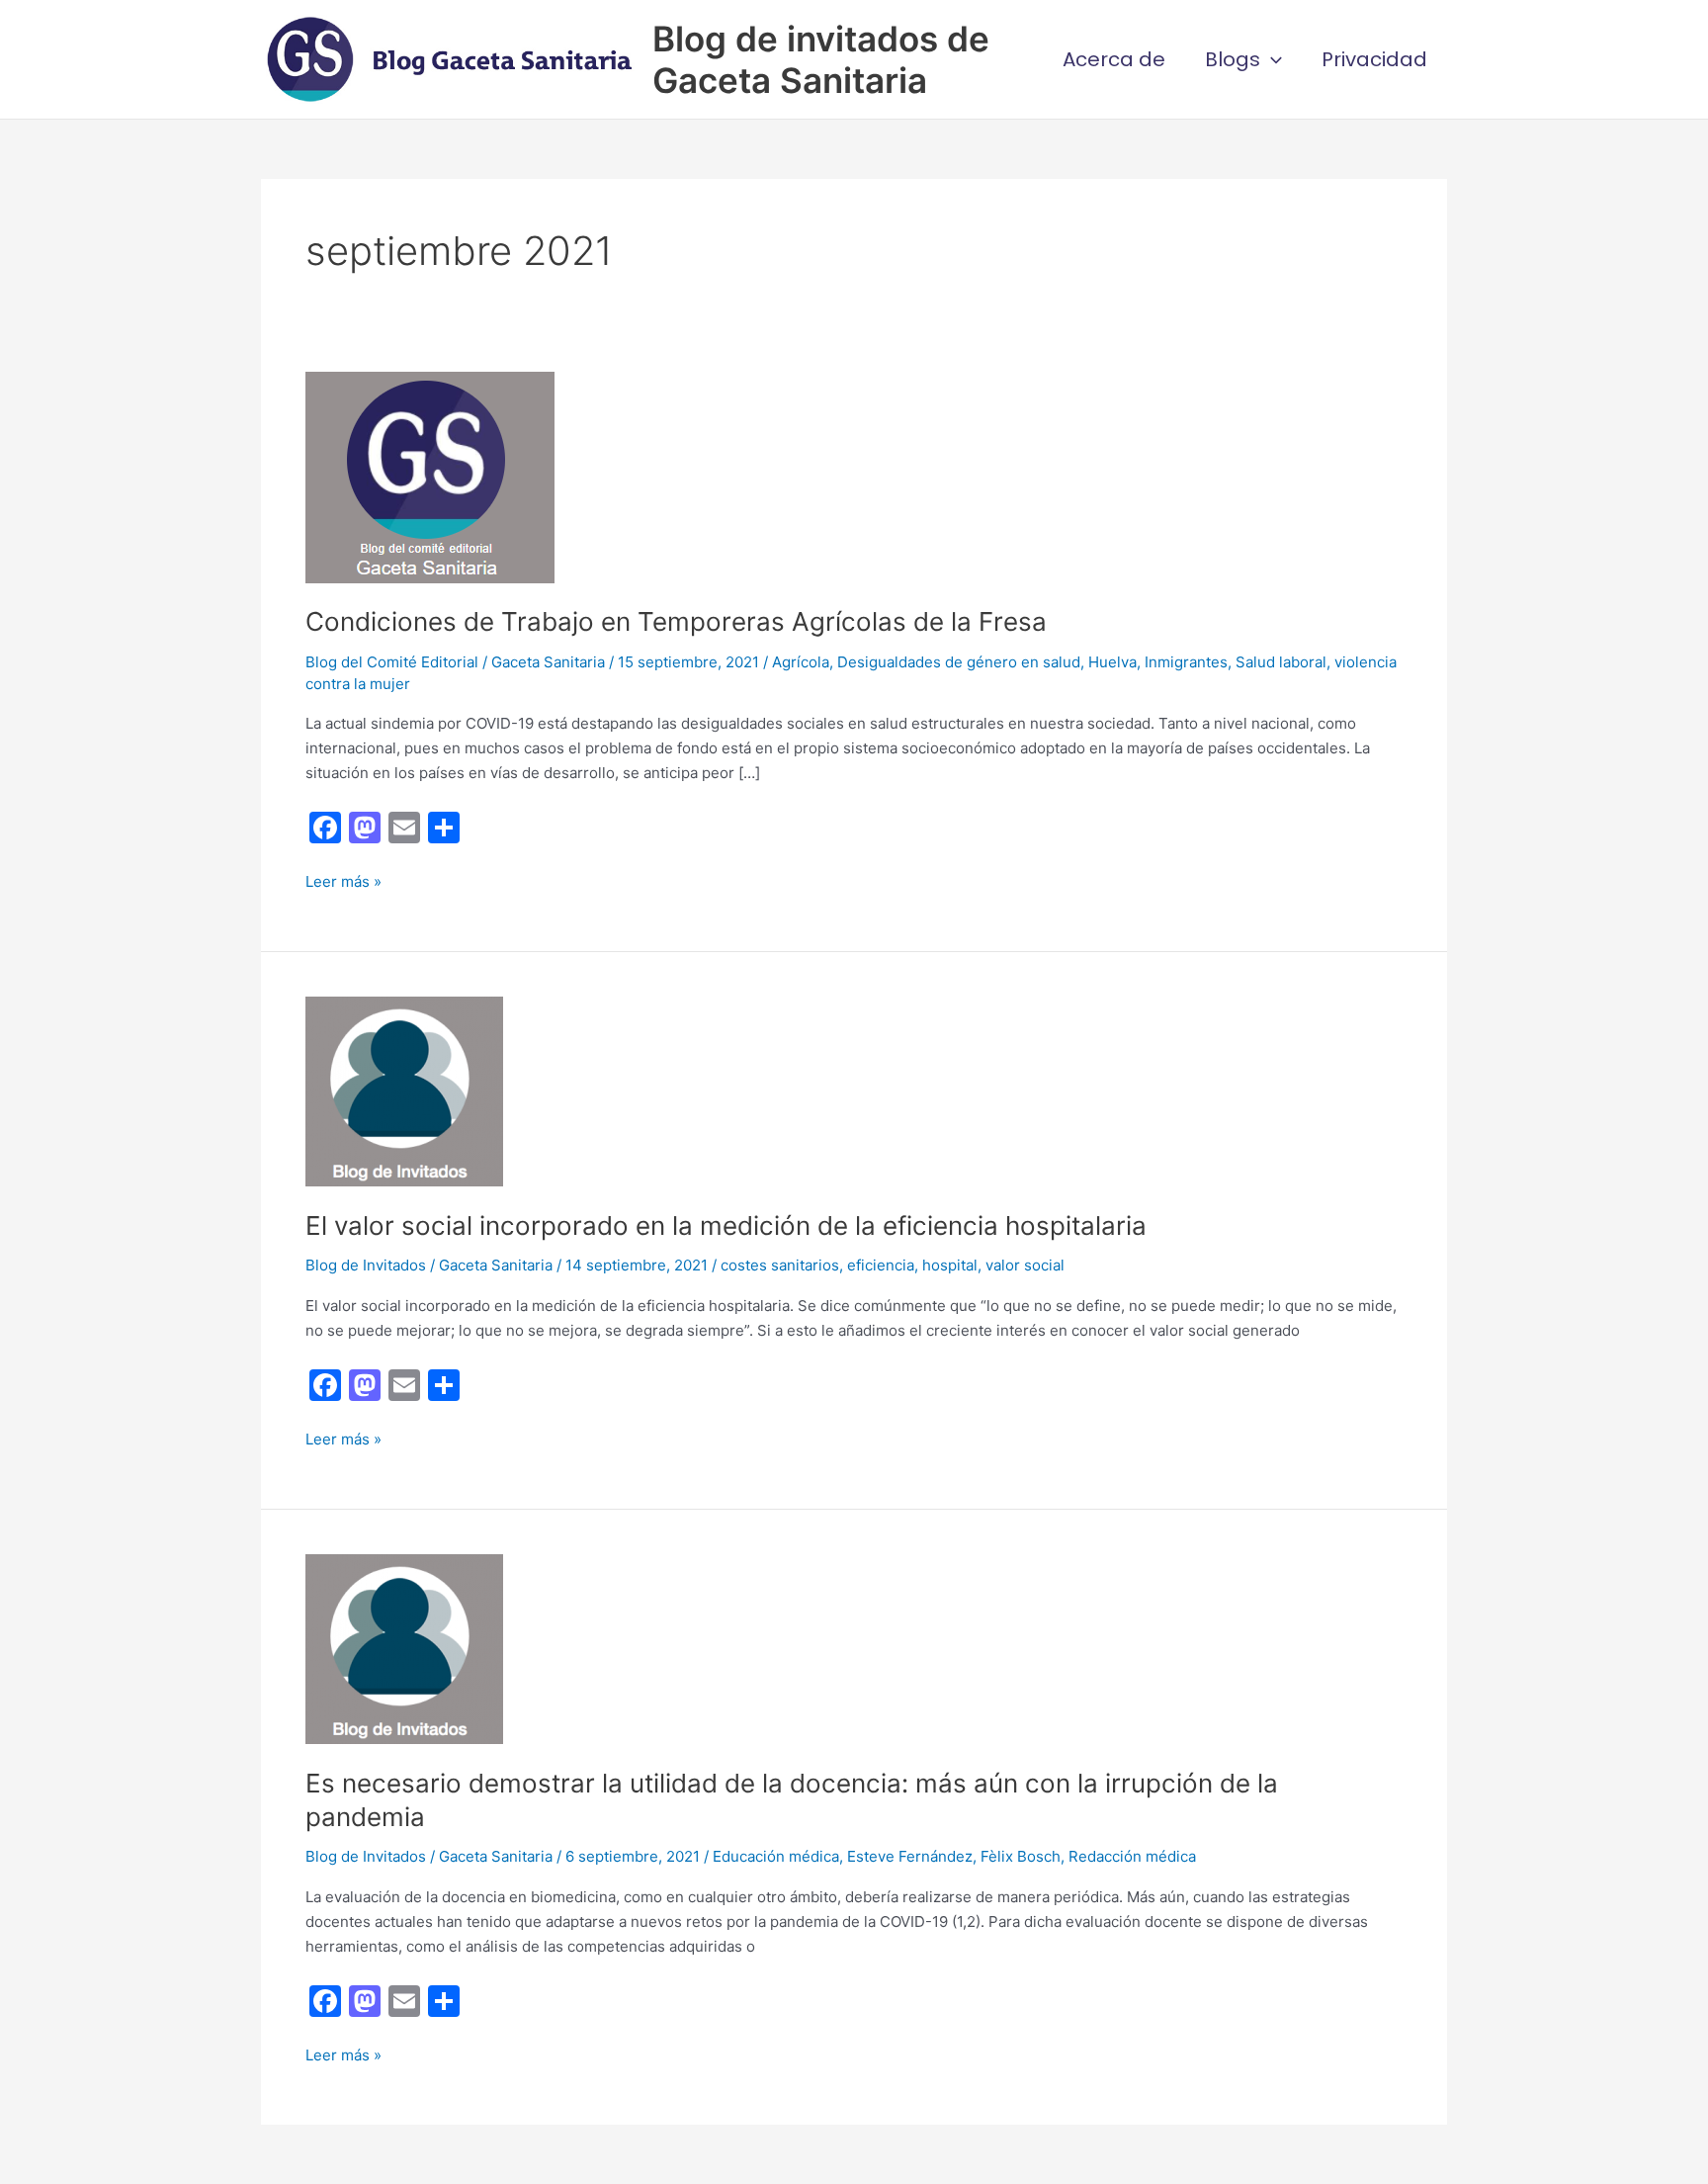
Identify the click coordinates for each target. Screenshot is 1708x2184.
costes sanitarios (780, 1265)
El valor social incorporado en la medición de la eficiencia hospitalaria (726, 1225)
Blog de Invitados (366, 1265)
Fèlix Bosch (1021, 1856)
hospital (950, 1265)
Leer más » (343, 883)
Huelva (1112, 662)
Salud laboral (1281, 662)
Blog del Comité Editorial (392, 662)
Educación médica (776, 1856)
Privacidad (1374, 59)
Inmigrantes (1186, 662)
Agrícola (801, 662)
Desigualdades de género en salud (959, 662)
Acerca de (1114, 59)
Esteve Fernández (910, 1856)
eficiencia (881, 1265)
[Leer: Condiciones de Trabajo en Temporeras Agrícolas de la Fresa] (430, 476)
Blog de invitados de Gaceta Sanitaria (821, 59)
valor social (1025, 1265)
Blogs (1233, 59)
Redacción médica (1132, 1856)
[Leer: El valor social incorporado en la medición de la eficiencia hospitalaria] (404, 1090)
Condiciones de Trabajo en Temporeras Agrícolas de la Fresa (676, 621)
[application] (1271, 59)
